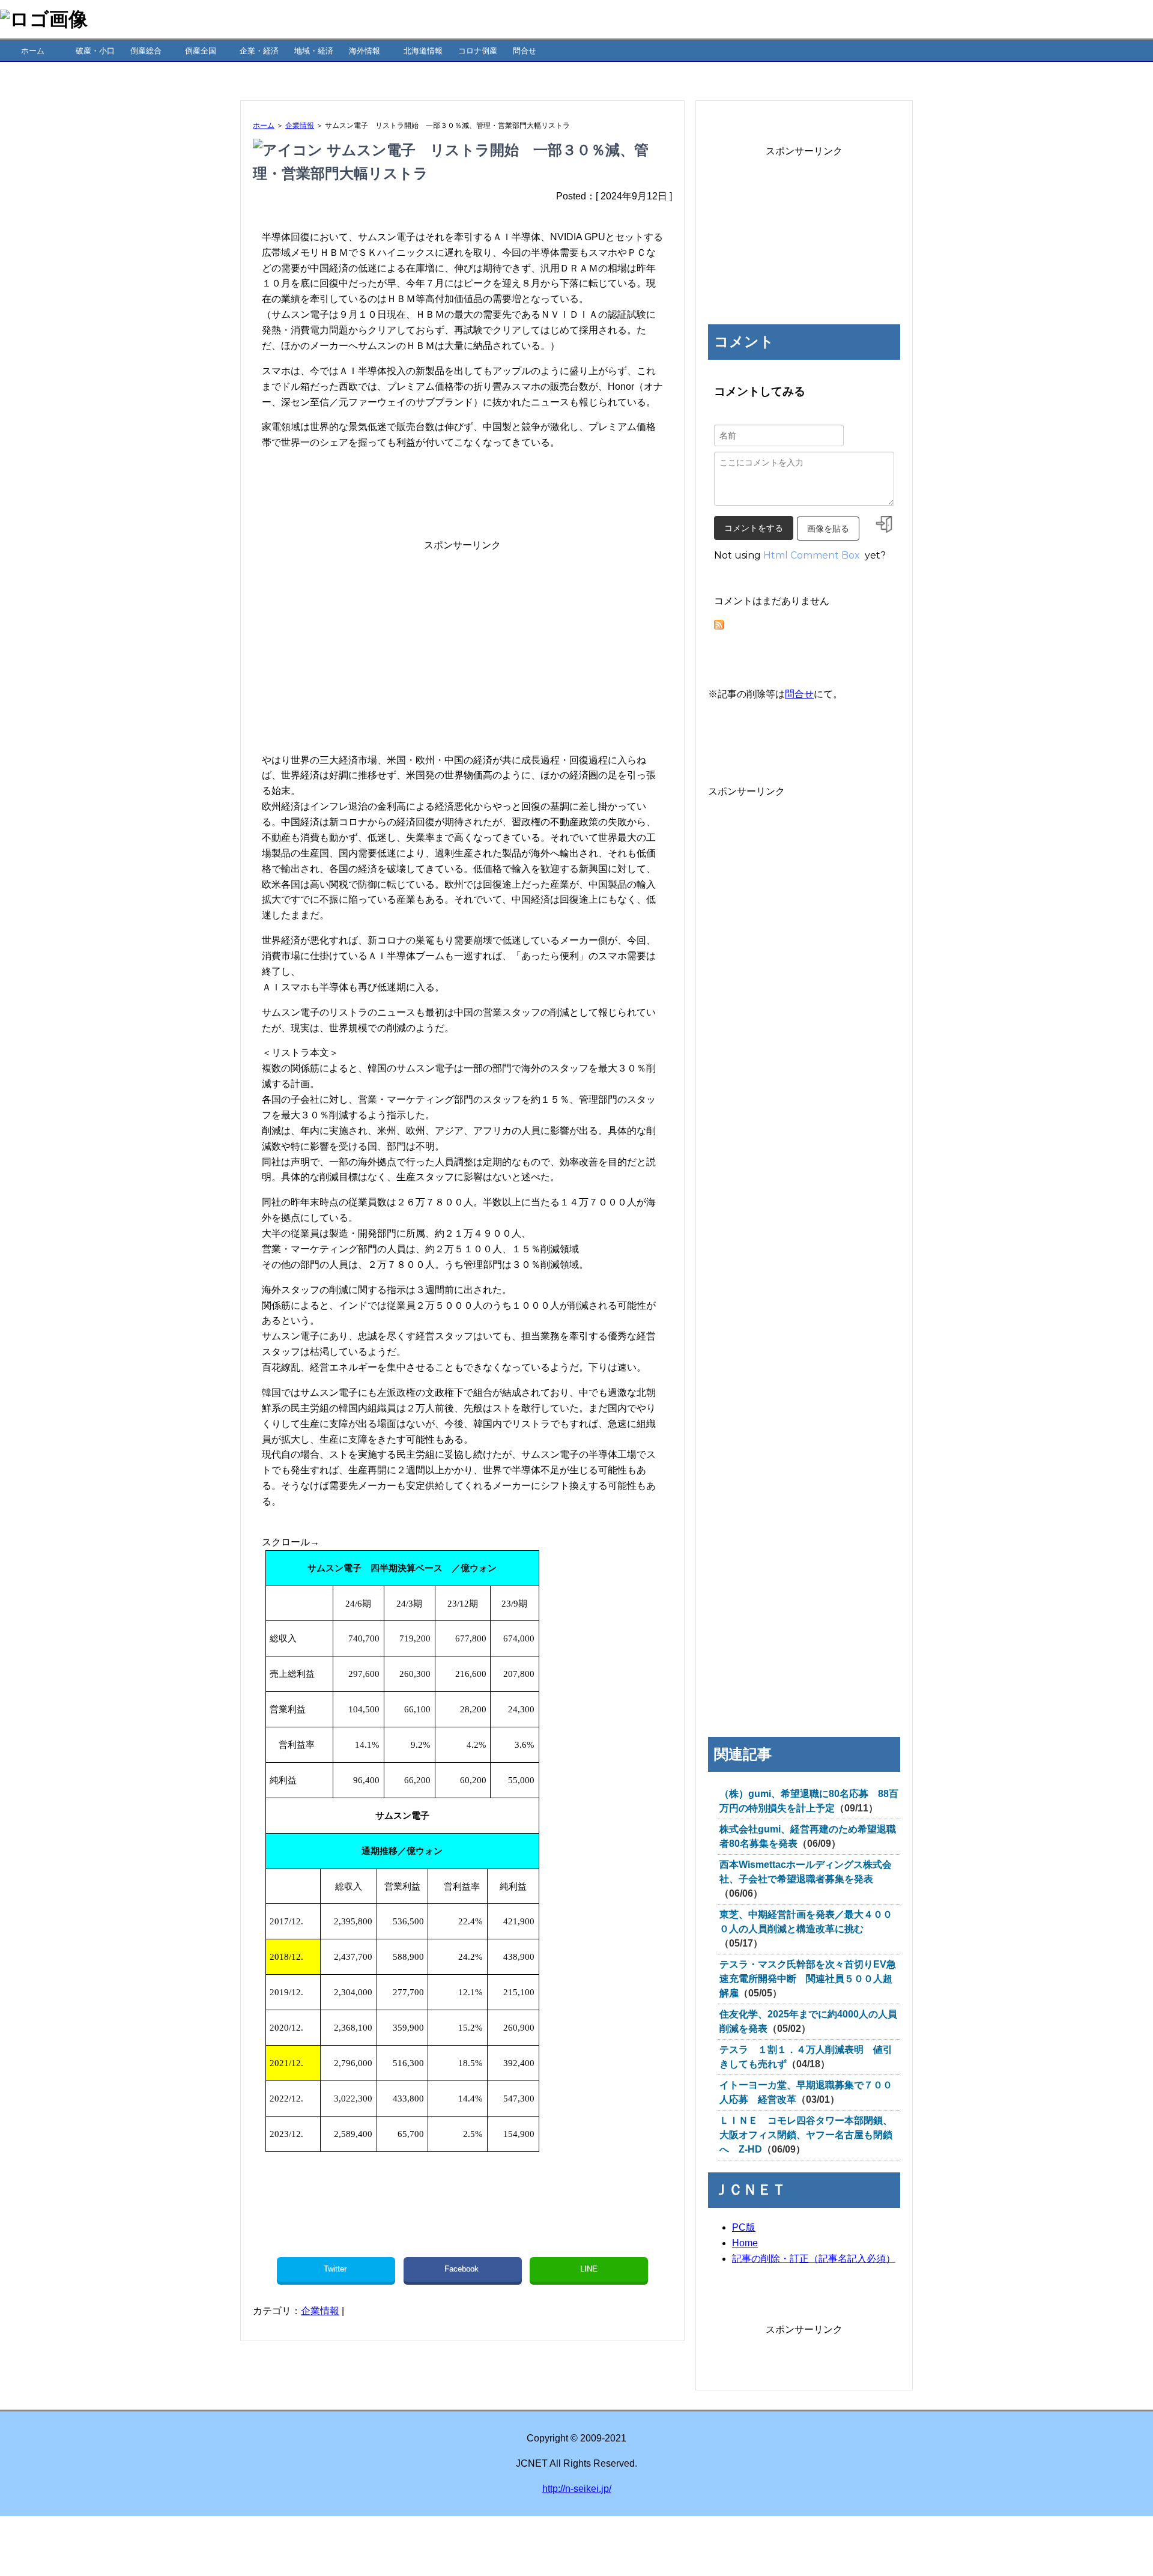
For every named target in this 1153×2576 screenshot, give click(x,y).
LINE (589, 2269)
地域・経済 (314, 51)
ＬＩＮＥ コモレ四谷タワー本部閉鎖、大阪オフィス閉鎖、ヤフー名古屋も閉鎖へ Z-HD (806, 2135)
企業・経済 (259, 51)
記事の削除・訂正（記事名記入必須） (814, 2259)
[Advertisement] (462, 637)
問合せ (525, 51)
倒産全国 (201, 51)
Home (745, 2243)
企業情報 (300, 126)
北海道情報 (423, 51)
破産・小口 (95, 51)
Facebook (463, 2269)
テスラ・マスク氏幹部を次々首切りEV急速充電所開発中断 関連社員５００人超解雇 (808, 1979)
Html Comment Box (812, 555)
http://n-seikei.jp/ (577, 2489)
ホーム (33, 51)
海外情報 (365, 51)
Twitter (336, 2269)
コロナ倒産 (478, 51)
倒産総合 (146, 51)
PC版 (744, 2227)
